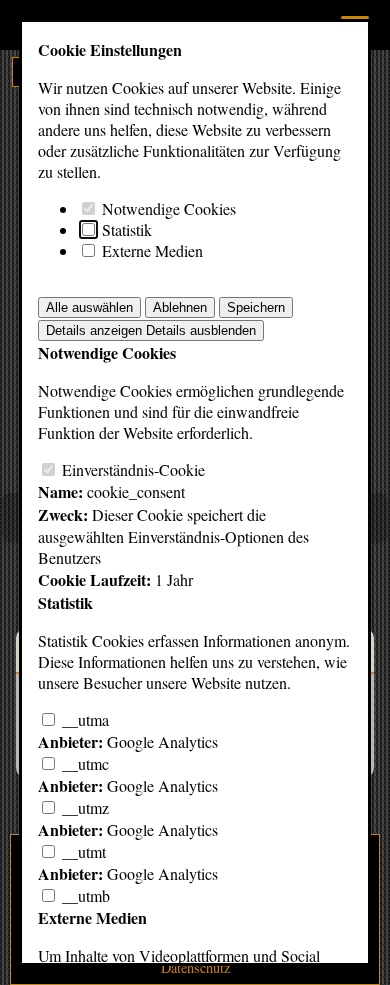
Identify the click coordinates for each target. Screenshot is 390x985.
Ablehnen (180, 307)
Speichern (256, 307)
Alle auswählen (89, 307)
